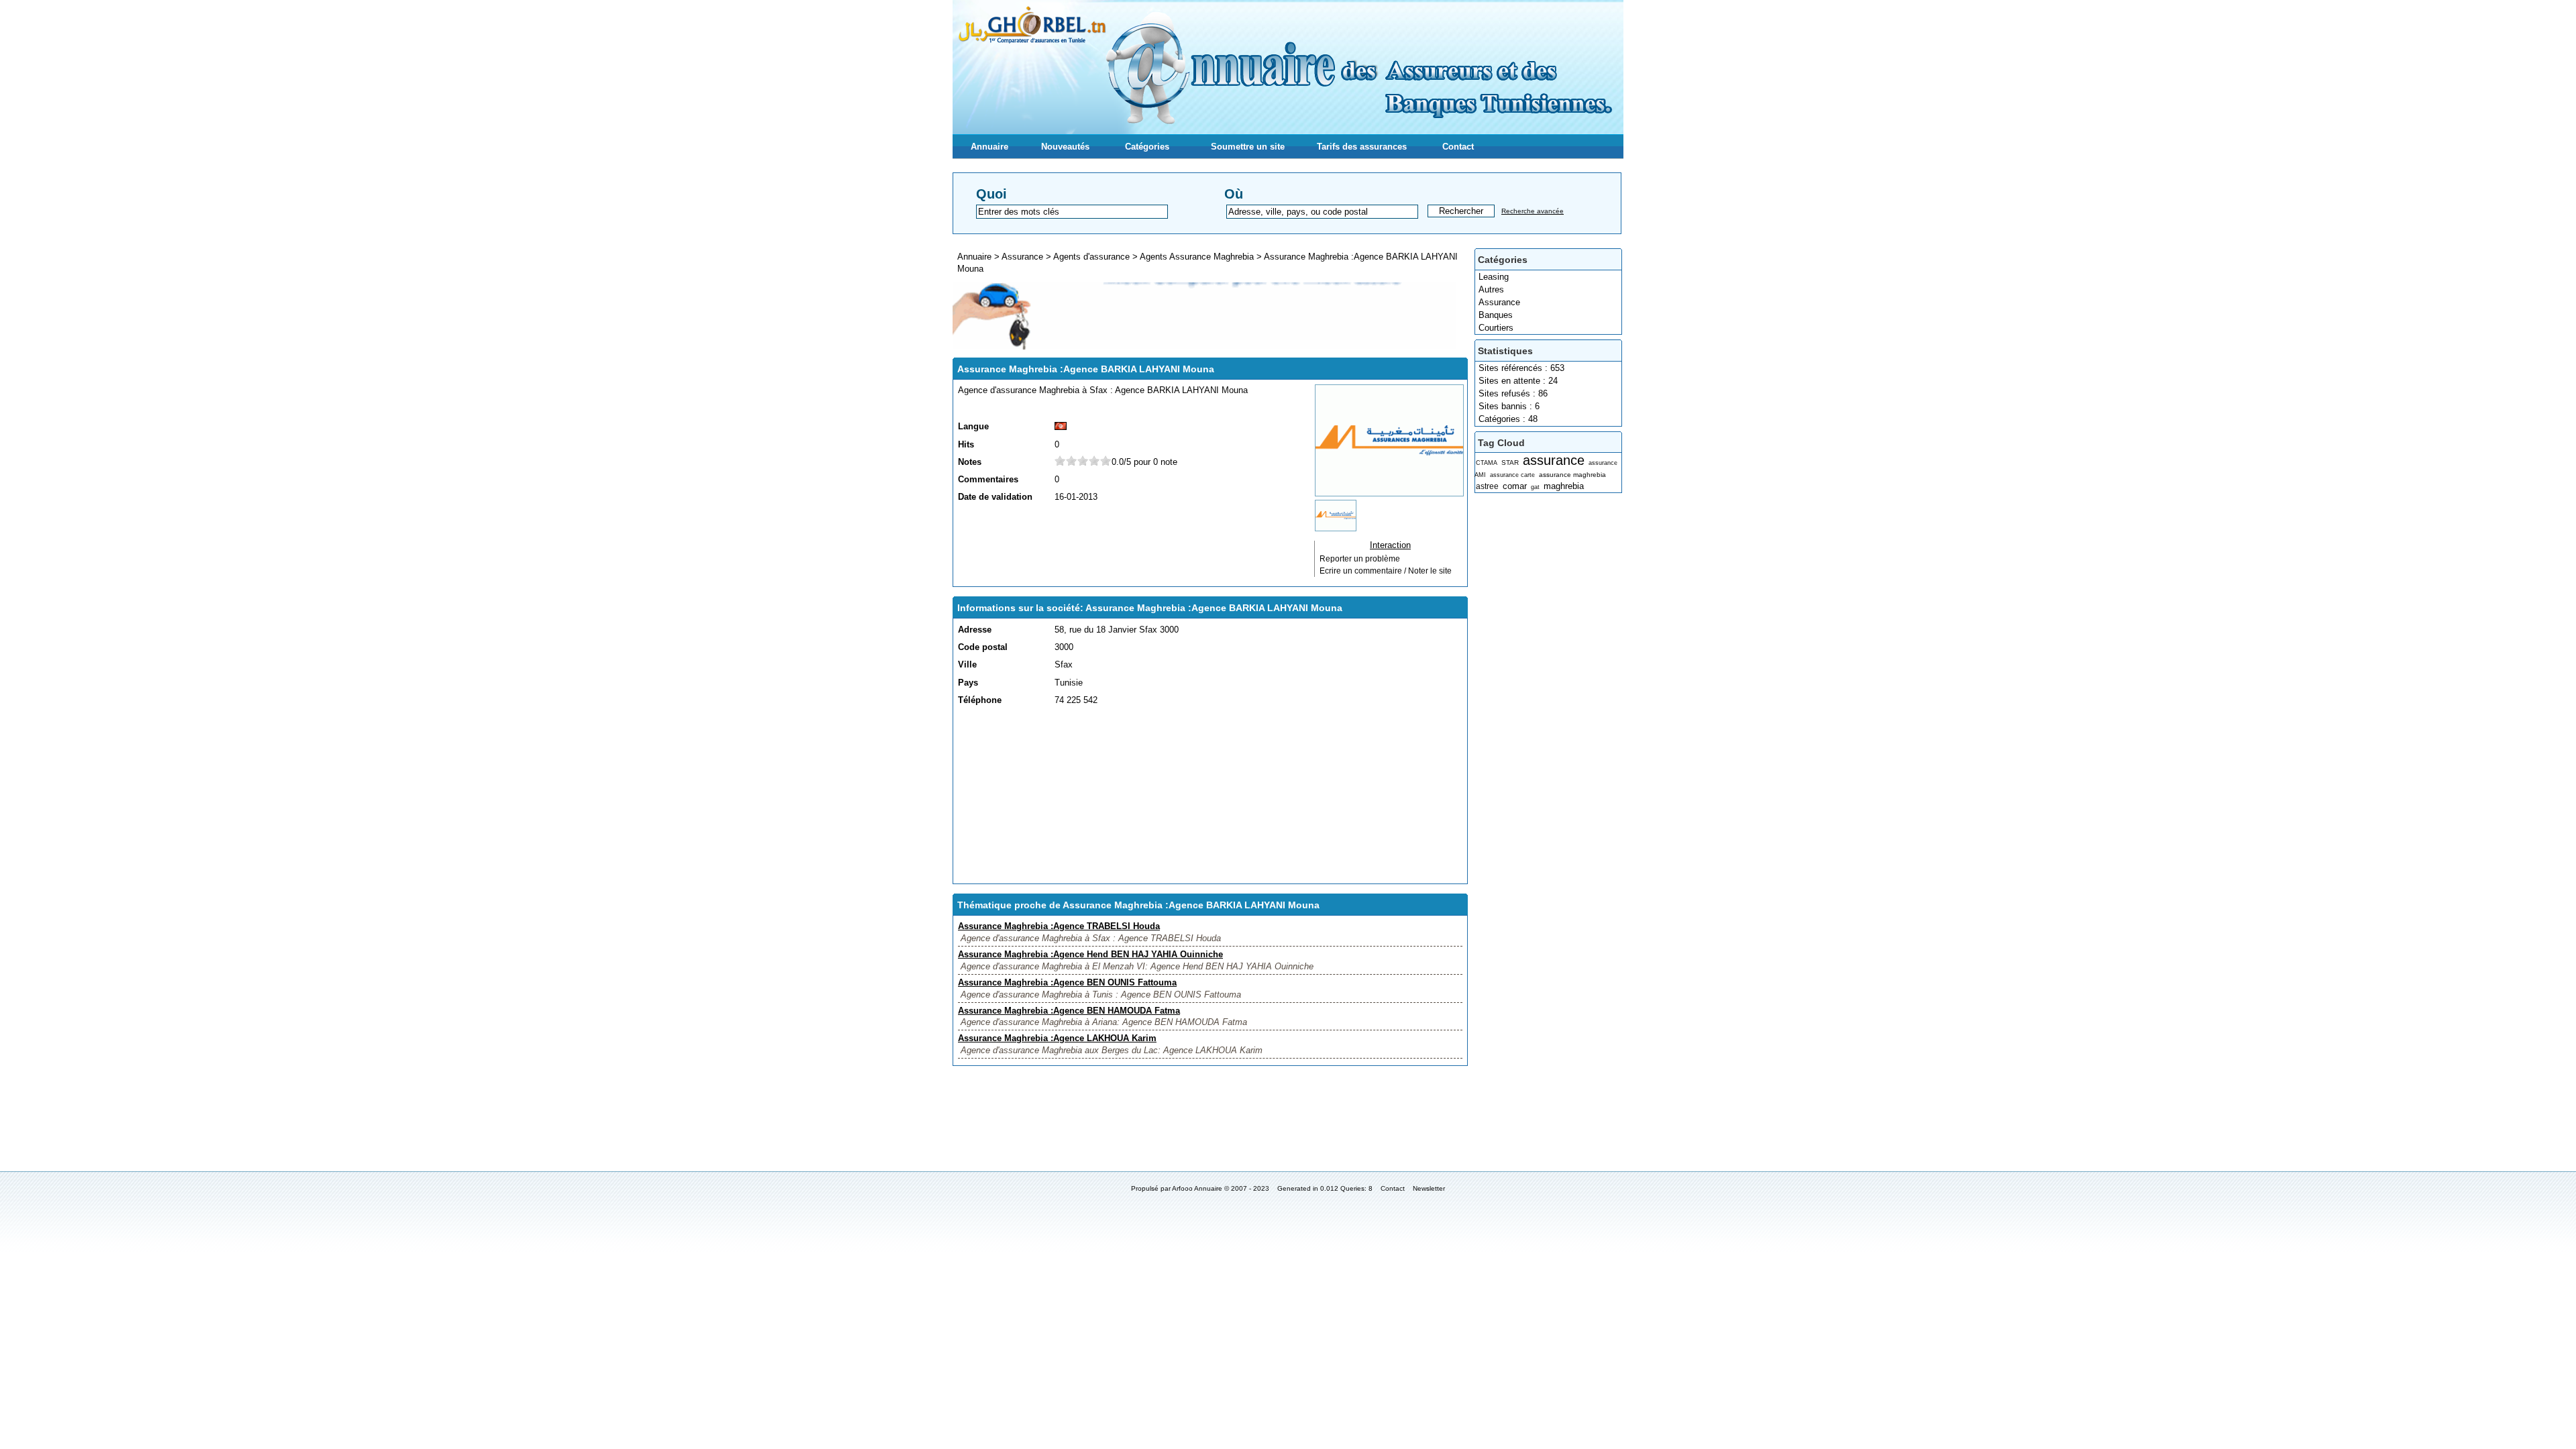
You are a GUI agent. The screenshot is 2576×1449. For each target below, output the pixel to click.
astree (1487, 486)
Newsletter (1429, 1188)
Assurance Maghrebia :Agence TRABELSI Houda (1059, 926)
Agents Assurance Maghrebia (1197, 257)
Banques (1496, 315)
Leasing (1494, 277)
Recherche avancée (1533, 211)
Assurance (1499, 302)
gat (1535, 487)
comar (1515, 486)
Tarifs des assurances (1362, 147)
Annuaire (989, 147)
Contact (1458, 147)
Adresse (975, 630)
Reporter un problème (1360, 559)
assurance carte (1512, 475)
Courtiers (1496, 328)
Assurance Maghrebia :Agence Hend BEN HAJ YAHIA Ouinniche (1090, 954)
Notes (970, 462)
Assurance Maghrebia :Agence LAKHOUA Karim (1057, 1038)
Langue (973, 426)
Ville (967, 664)
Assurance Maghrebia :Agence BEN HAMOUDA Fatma (1069, 1011)
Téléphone (980, 700)
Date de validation (995, 497)
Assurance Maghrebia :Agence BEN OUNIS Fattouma (1067, 982)
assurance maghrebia (1572, 475)
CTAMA (1487, 463)
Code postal (983, 647)
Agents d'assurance (1091, 257)
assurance (1554, 460)
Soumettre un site (1248, 147)
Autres (1491, 289)
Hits (966, 444)
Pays (968, 683)
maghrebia (1564, 486)
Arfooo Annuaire (1197, 1188)
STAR (1510, 463)
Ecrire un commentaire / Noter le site (1386, 571)
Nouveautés (1065, 147)
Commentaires (988, 479)
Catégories (1147, 147)
